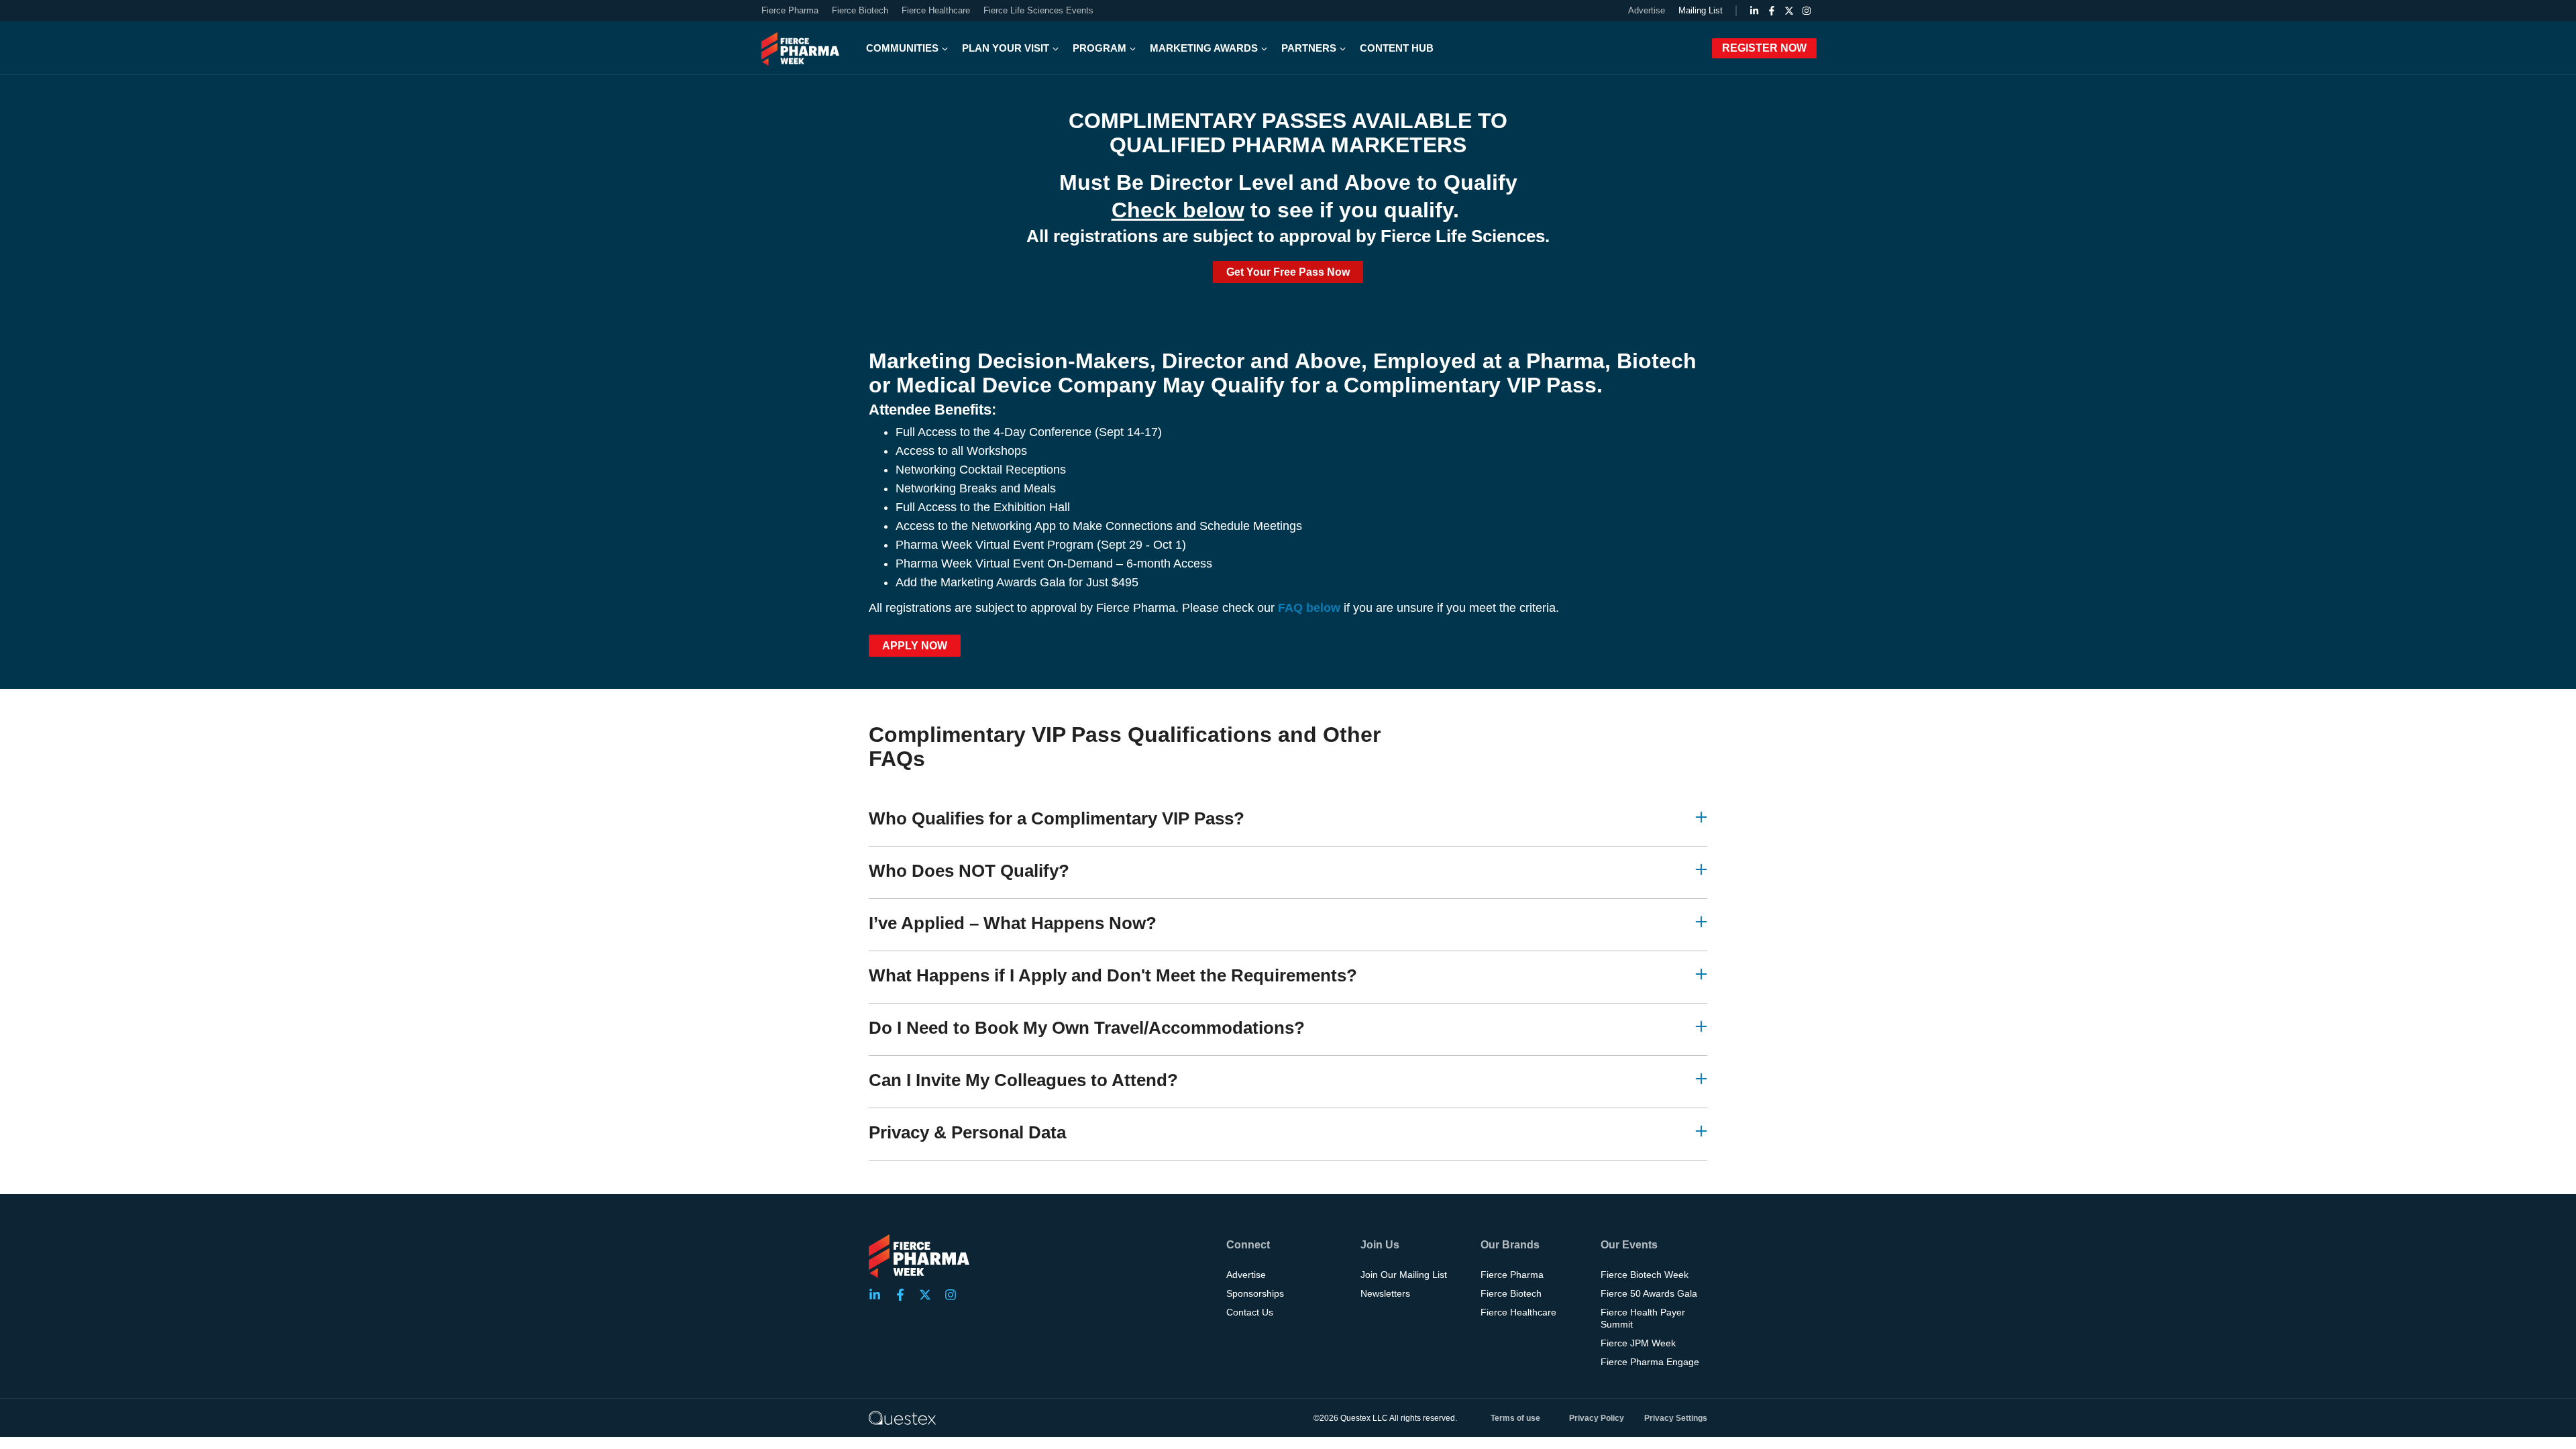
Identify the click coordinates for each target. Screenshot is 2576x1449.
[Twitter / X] (1789, 11)
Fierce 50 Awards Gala (1649, 1293)
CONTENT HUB (1397, 48)
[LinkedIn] (1754, 11)
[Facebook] (1772, 11)
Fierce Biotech (860, 10)
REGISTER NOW (1764, 48)
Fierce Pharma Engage (1650, 1362)
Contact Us (1250, 1312)
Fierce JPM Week (1638, 1343)
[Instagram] (1807, 11)
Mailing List (1701, 10)
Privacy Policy (1597, 1418)
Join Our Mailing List (1404, 1275)
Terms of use (1515, 1418)
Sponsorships (1255, 1293)
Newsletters (1385, 1293)
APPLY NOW (915, 646)
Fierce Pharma (790, 10)
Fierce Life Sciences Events (1038, 10)
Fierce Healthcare (936, 10)
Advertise (1647, 10)
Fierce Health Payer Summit (1643, 1318)
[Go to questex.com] (902, 1417)
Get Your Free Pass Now (1288, 272)
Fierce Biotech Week (1645, 1275)
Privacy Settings (1676, 1418)
